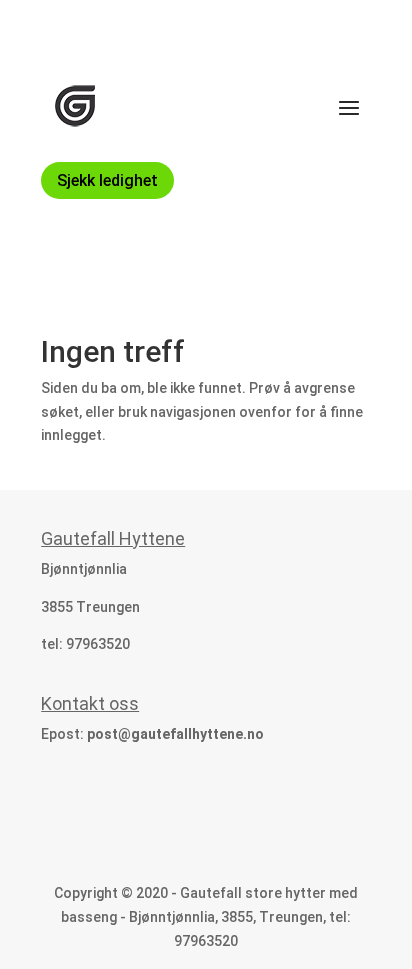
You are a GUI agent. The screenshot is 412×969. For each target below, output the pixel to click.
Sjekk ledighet (107, 180)
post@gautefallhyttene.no (175, 734)
